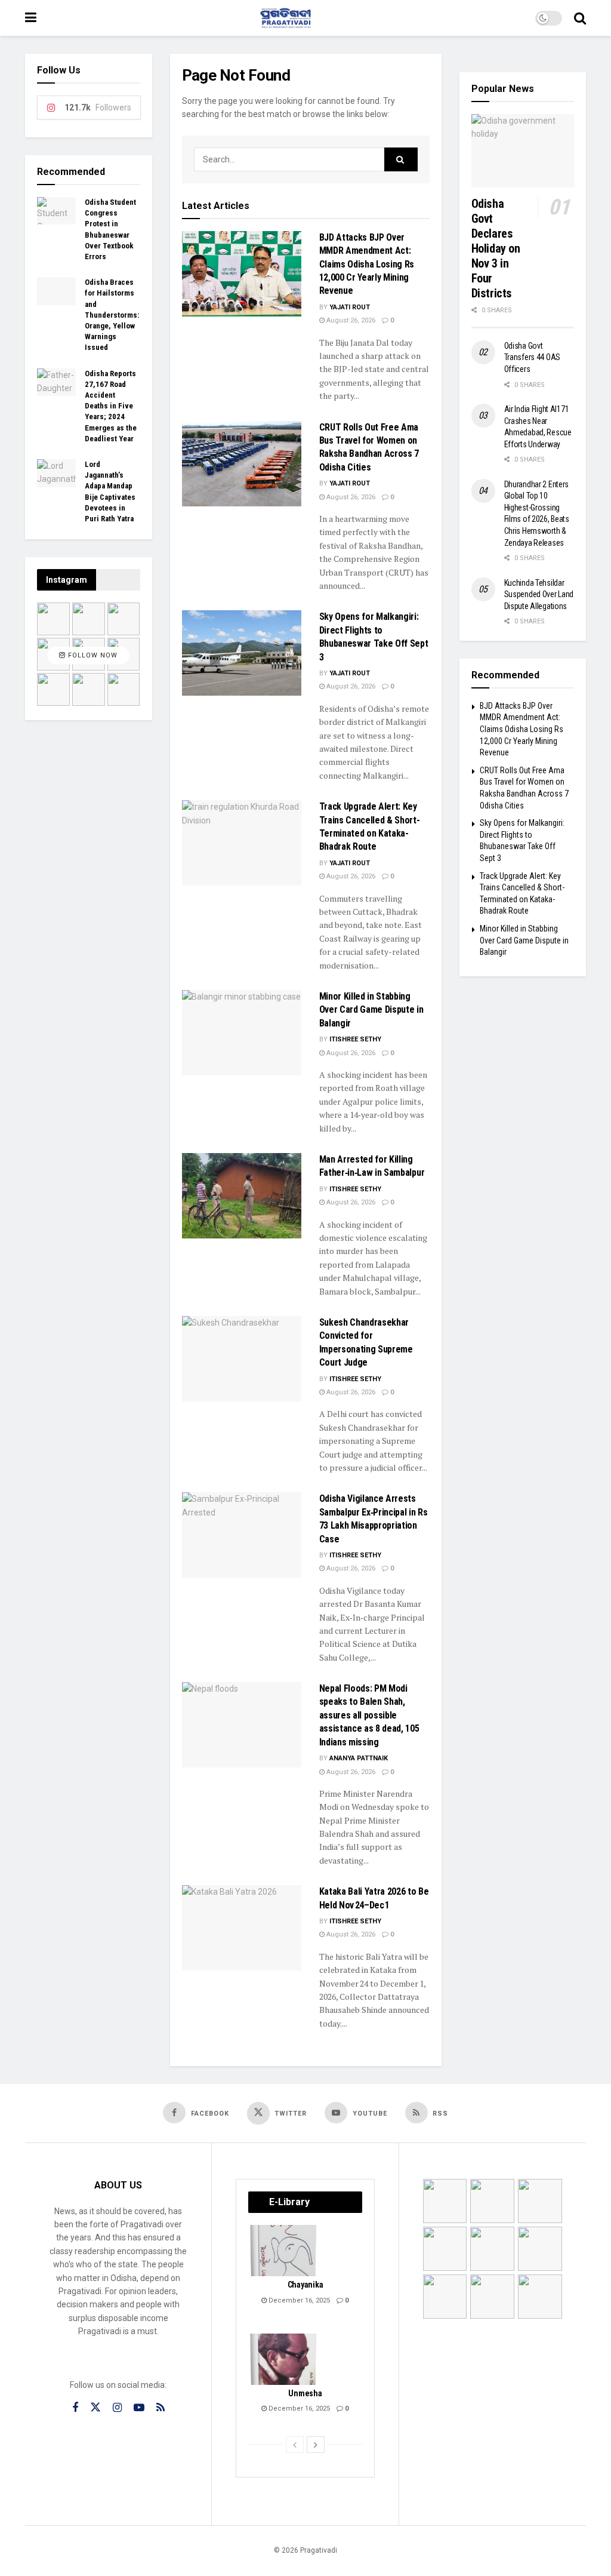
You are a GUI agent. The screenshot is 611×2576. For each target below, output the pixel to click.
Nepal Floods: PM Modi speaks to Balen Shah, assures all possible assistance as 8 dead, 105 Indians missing (369, 1715)
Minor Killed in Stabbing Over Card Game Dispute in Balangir (371, 1010)
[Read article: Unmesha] (284, 2359)
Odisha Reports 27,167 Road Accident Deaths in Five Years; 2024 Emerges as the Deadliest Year (111, 406)
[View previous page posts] (295, 2445)
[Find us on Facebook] (75, 2408)
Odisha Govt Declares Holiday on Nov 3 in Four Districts (496, 248)
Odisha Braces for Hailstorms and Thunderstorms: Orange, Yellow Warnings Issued (112, 315)
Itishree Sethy (355, 1039)
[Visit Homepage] (286, 18)
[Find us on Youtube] (139, 2408)
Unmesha (305, 2393)
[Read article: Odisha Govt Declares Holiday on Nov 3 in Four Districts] (523, 151)
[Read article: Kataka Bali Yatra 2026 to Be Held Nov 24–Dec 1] (242, 1928)
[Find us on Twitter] (95, 2408)
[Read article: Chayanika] (284, 2251)
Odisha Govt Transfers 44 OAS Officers (533, 357)
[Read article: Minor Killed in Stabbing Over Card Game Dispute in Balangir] (242, 1033)
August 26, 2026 (350, 320)
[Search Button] (580, 18)
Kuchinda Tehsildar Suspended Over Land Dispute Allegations (539, 594)
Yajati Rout (350, 307)
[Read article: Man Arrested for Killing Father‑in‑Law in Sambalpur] (242, 1196)
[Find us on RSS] (161, 2408)
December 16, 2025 (298, 2300)
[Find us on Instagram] (117, 2408)
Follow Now (92, 655)
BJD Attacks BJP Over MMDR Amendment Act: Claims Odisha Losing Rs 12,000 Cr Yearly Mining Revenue (367, 264)
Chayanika (305, 2285)
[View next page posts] (316, 2445)
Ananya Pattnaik (359, 1758)
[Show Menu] (31, 18)
